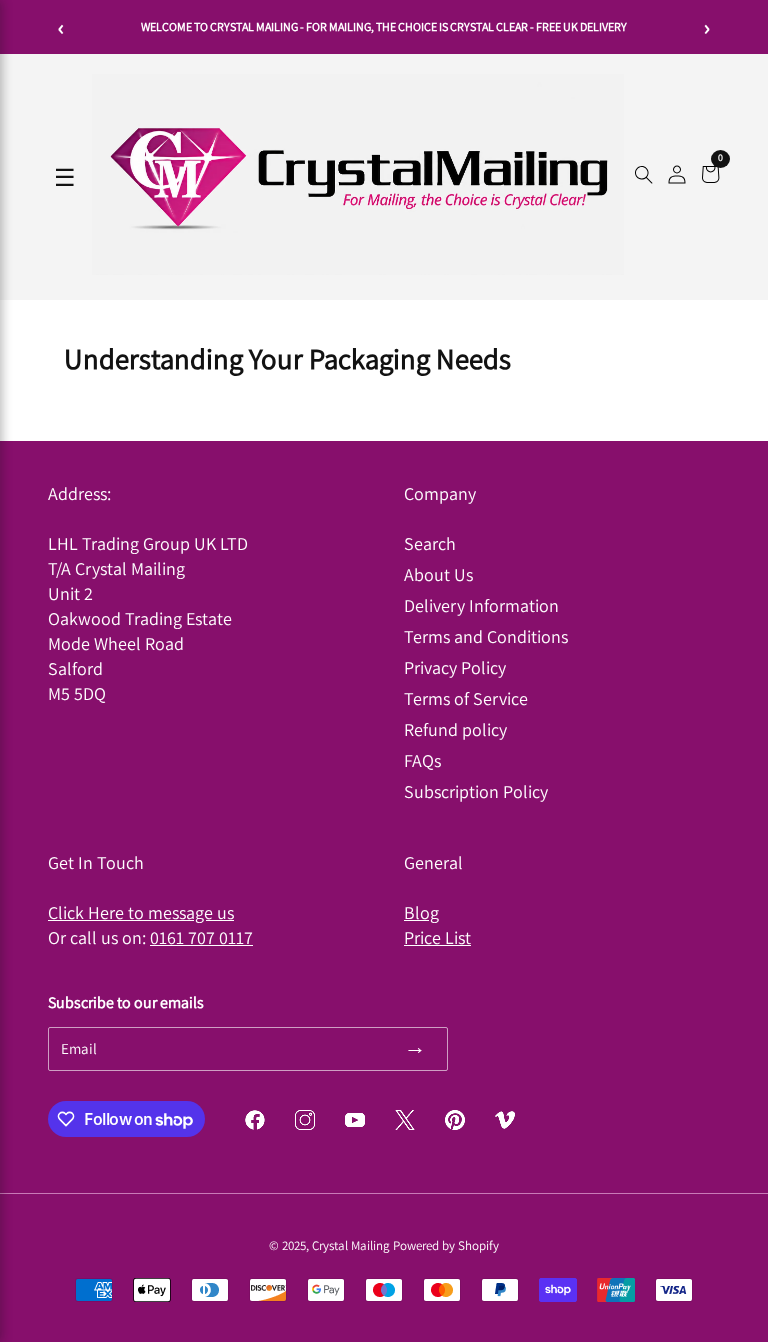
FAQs (422, 760)
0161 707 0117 (201, 937)
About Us (438, 574)
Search (430, 543)
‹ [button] (61, 27)
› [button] (707, 27)
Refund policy (455, 729)
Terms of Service (466, 698)
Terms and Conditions (486, 636)
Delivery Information (481, 605)
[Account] (677, 177)
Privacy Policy (455, 667)
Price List (437, 937)
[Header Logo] (358, 269)
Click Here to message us (141, 912)
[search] (643, 177)
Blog (421, 912)
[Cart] (710, 177)
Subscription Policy (476, 791)
